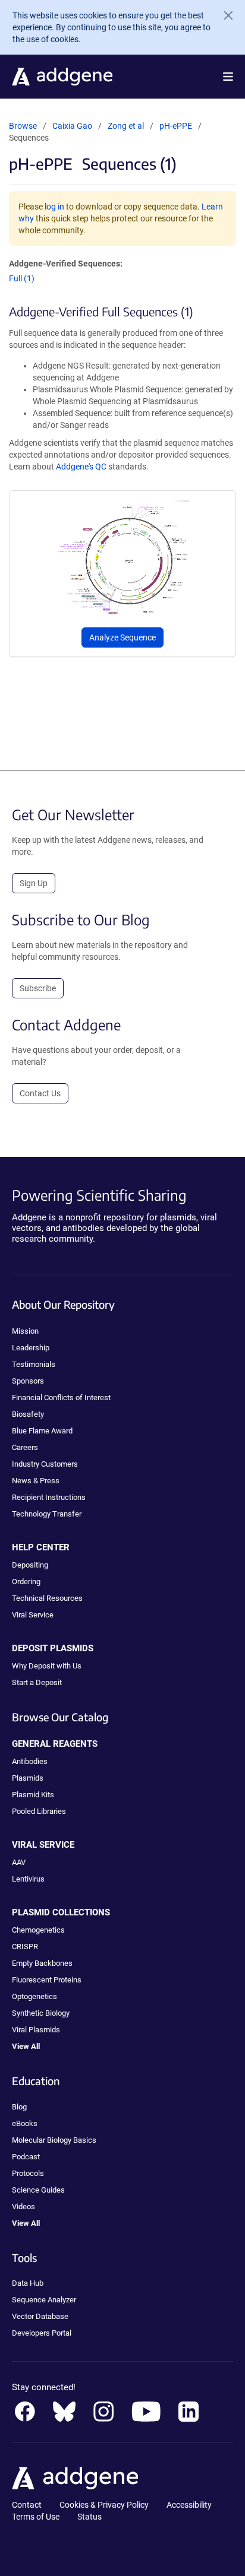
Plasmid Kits (33, 1795)
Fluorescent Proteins (47, 1980)
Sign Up (34, 883)
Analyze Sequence (122, 637)
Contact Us (40, 1093)
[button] (228, 77)
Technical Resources (47, 1598)
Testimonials (34, 1364)
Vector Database (40, 2316)
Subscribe (38, 988)
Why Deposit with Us (47, 1666)
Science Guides (38, 2190)
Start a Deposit (37, 1682)
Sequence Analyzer (44, 2300)
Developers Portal (42, 2333)
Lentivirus (28, 1879)
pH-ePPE (176, 126)
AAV (19, 1862)
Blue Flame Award (42, 1431)
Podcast (26, 2157)
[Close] (224, 15)
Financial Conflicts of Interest (61, 1398)
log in (54, 207)
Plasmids (28, 1778)
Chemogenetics (38, 1930)
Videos (23, 2207)
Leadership (31, 1348)
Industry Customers (45, 1464)
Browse (23, 126)
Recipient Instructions (49, 1497)
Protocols (28, 2173)
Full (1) (22, 278)
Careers (25, 1447)
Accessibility (189, 2505)
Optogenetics (34, 1996)
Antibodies (30, 1761)
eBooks (25, 2123)
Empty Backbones (42, 1963)
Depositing (30, 1565)
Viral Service (33, 1615)
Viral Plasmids (36, 2030)
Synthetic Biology (41, 2013)
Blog (19, 2107)
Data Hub (28, 2283)
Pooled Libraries (39, 1811)
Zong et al (127, 126)
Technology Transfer (47, 1514)
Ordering (26, 1582)
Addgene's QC (81, 467)
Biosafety (28, 1414)
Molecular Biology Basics (54, 2140)
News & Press (36, 1481)
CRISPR (25, 1947)
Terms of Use (36, 2517)
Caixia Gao (72, 126)
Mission (25, 1331)
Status (89, 2517)
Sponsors (28, 1381)
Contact (27, 2505)
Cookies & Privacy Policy (104, 2505)
